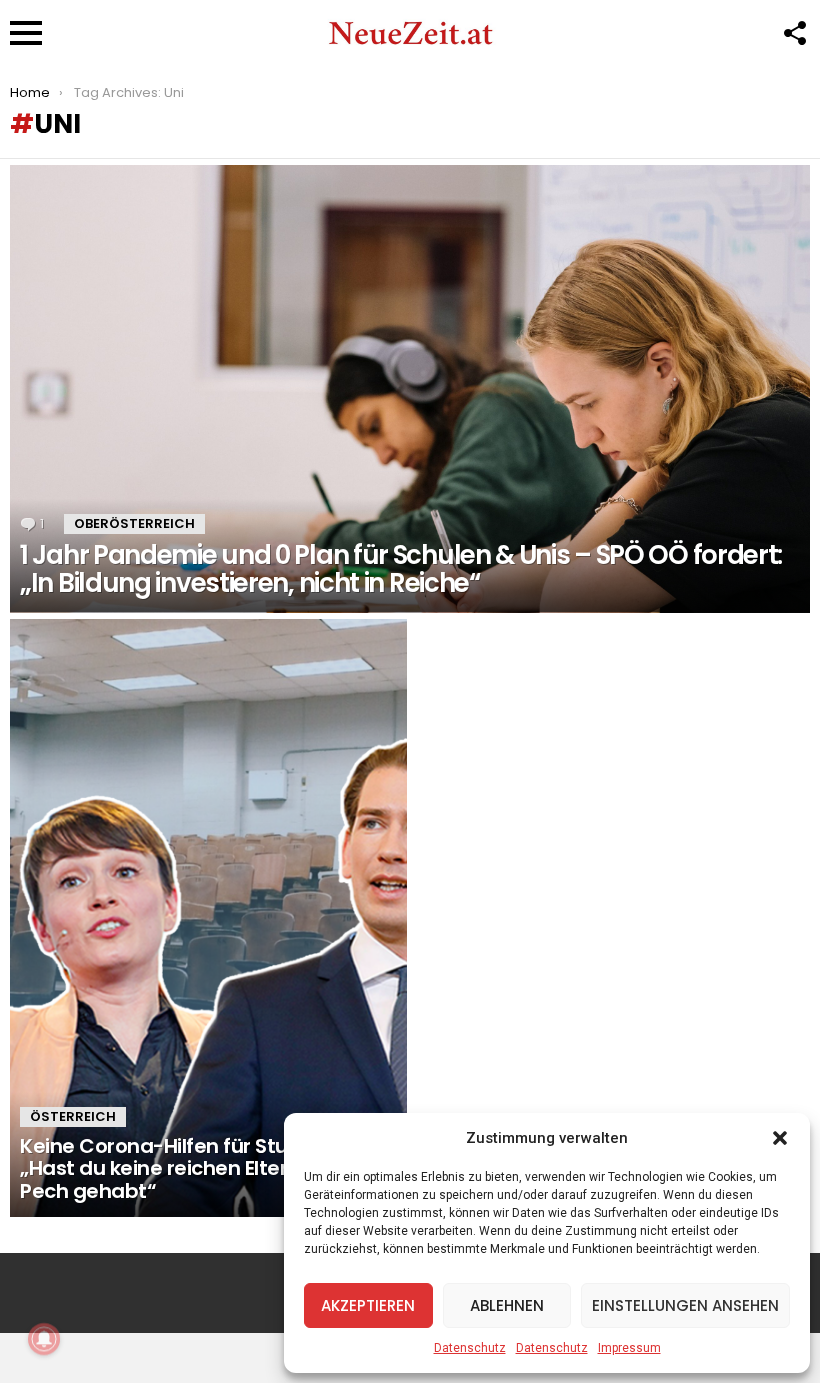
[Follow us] (794, 33)
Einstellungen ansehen (685, 1305)
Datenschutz (470, 1348)
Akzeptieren (368, 1305)
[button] (780, 1138)
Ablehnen (507, 1305)
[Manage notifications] (44, 1339)
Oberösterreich (134, 523)
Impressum (629, 1348)
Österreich (73, 1116)
